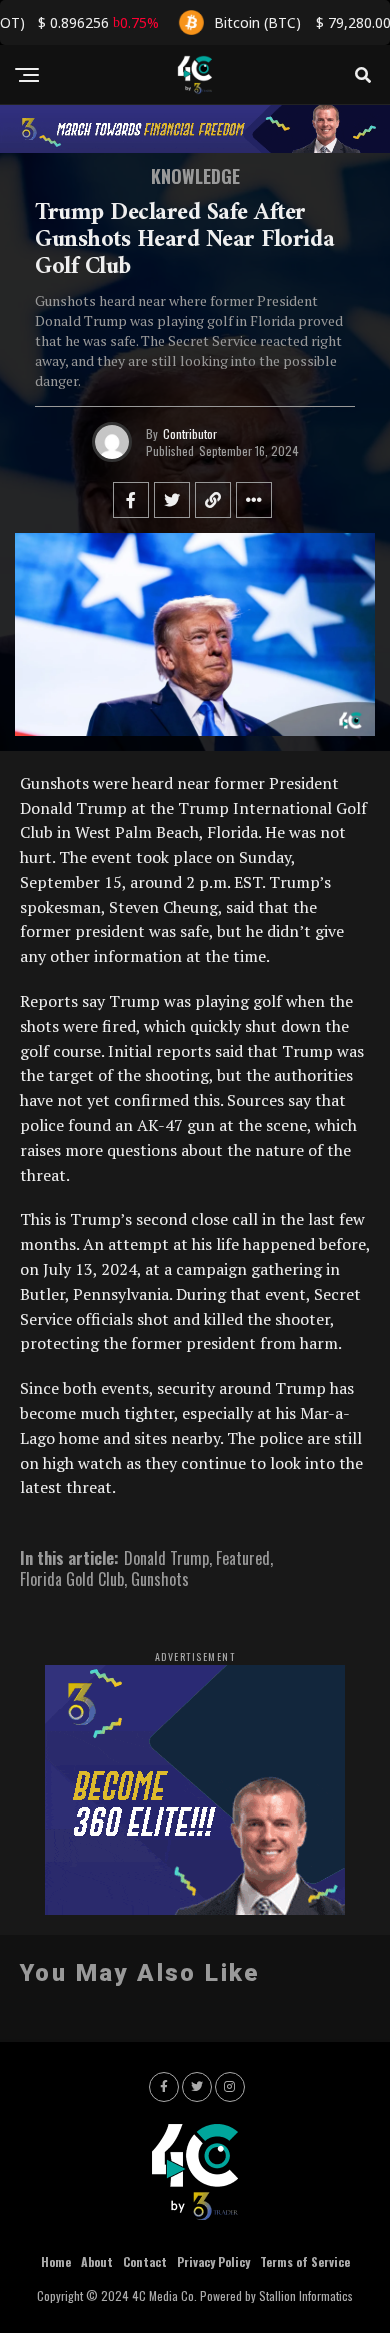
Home (56, 2261)
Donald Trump (166, 1558)
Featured (243, 1558)
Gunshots (160, 1579)
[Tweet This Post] (172, 500)
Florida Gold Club (72, 1579)
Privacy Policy (213, 2261)
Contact (145, 2261)
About (97, 2261)
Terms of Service (305, 2261)
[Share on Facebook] (131, 500)
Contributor (190, 433)
